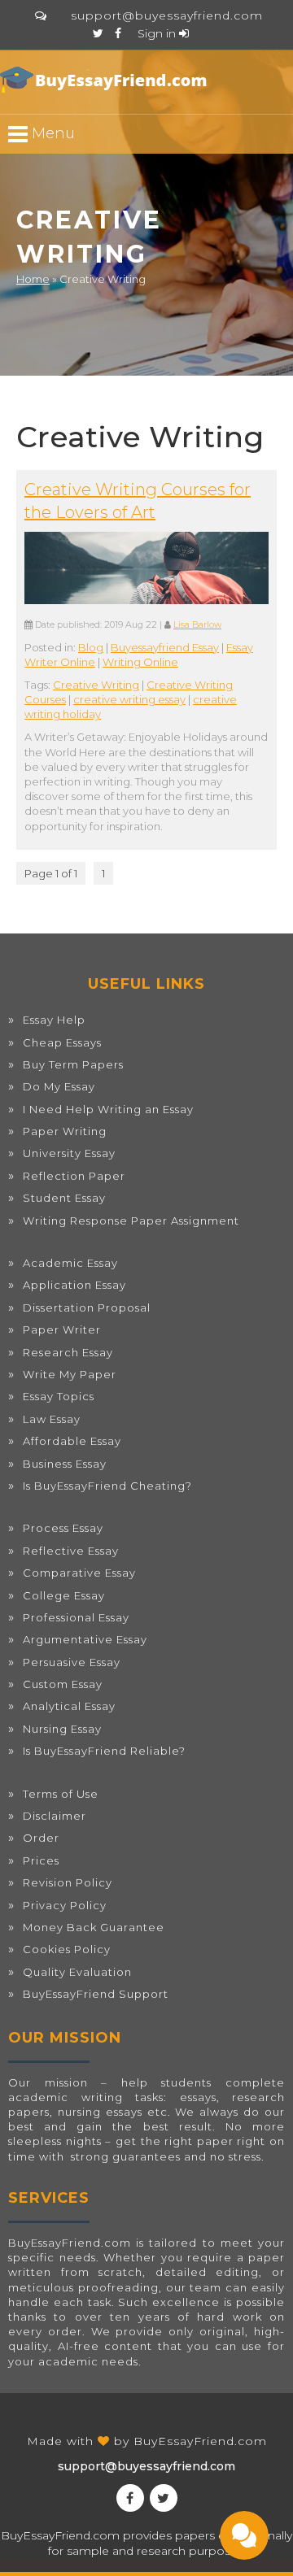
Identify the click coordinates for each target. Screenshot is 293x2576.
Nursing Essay (62, 1729)
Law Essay (52, 1419)
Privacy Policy (65, 1905)
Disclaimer (55, 1816)
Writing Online (140, 662)
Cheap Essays (62, 1042)
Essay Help (54, 1020)
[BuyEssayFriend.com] (106, 80)
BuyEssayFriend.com (200, 2441)
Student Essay (64, 1198)
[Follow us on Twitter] (98, 33)
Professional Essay (76, 1617)
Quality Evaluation (77, 1972)
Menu (51, 133)
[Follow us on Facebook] (118, 33)
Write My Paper (70, 1374)
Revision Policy (68, 1882)
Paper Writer (62, 1329)
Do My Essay (59, 1086)
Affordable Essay (72, 1441)
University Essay (69, 1153)
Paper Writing (65, 1131)
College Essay (64, 1595)
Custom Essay (63, 1684)
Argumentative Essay (85, 1639)
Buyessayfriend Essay (165, 647)
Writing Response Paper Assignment (131, 1221)
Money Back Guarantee (94, 1927)
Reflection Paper (74, 1176)
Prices (41, 1860)
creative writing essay (129, 699)
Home (33, 279)
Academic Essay (70, 1263)
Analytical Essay (69, 1706)
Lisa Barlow (197, 625)
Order (41, 1838)
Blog (91, 647)
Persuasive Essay (72, 1662)
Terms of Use (61, 1794)
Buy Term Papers (73, 1064)
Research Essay (68, 1352)
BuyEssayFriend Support (96, 1994)
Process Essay (63, 1528)
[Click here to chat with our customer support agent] (41, 15)
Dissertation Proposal (87, 1308)
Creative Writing (96, 685)
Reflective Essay (71, 1551)
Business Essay (65, 1464)
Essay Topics (59, 1396)
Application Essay (74, 1285)
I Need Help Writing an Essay (108, 1109)
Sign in (158, 33)
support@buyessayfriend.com (167, 15)
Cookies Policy (67, 1949)
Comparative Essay (79, 1573)
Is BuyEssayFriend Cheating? (107, 1486)
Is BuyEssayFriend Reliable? (104, 1751)
